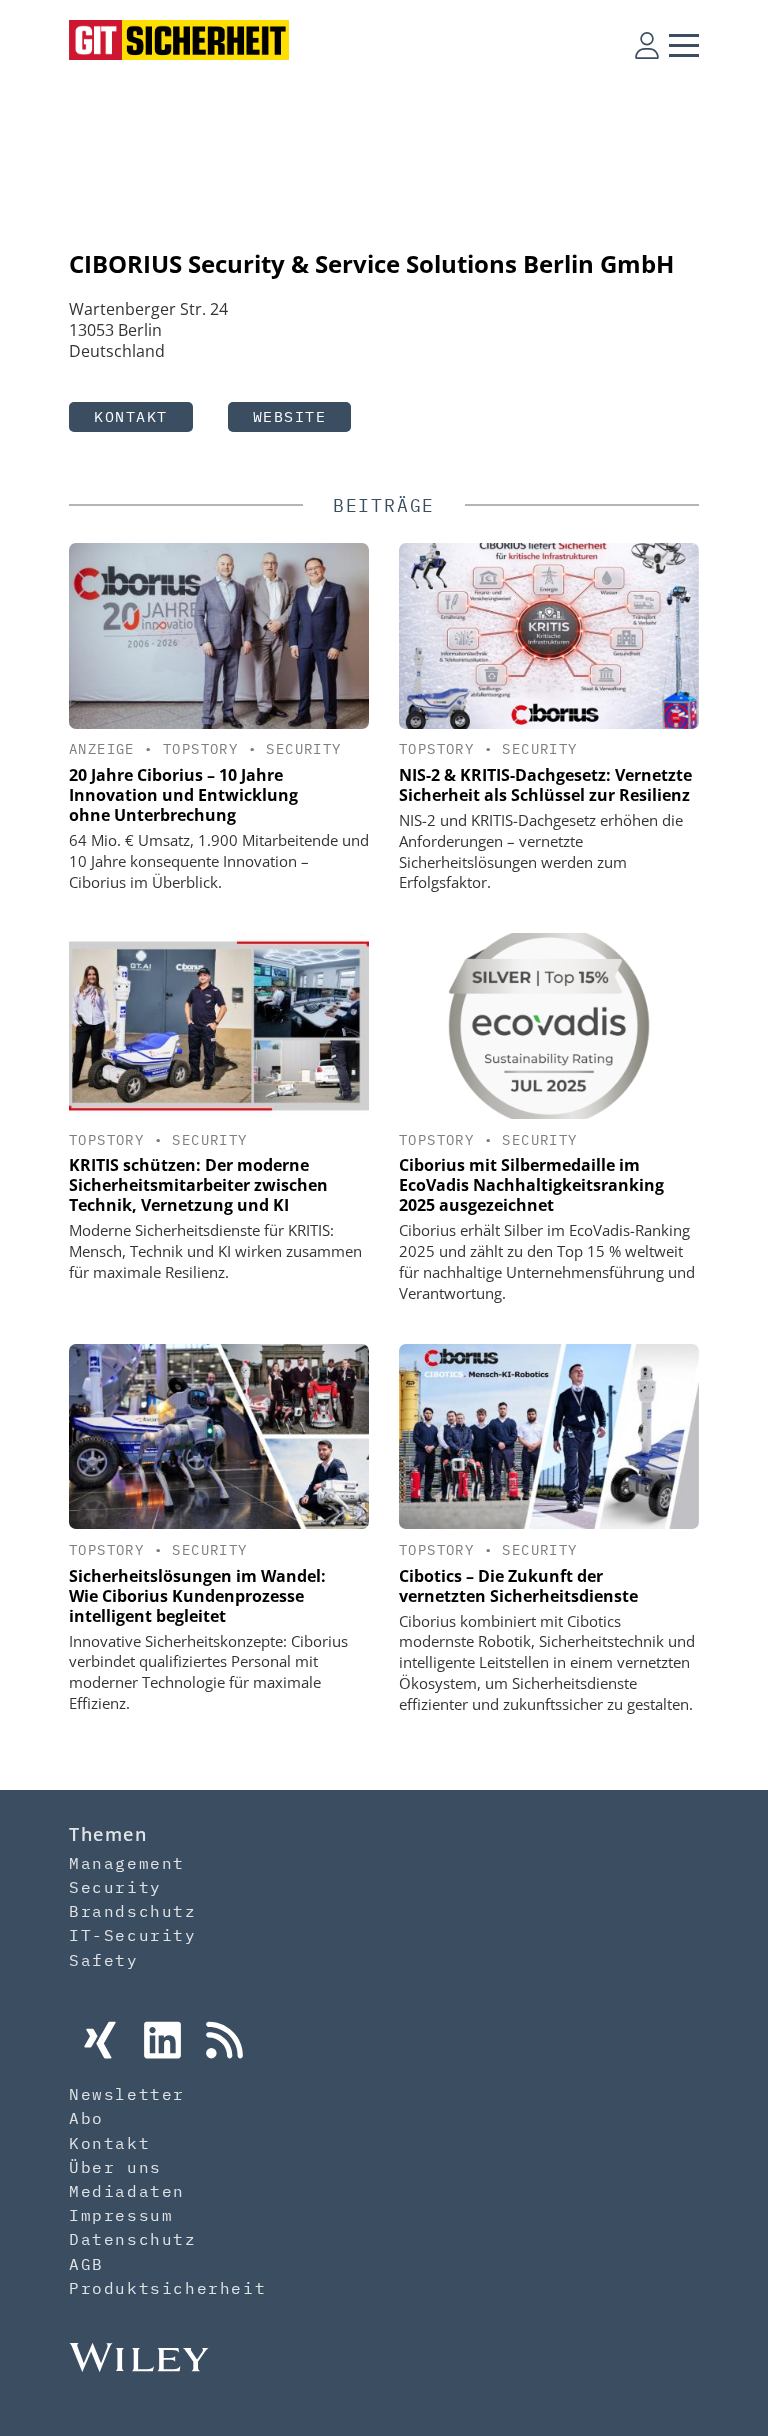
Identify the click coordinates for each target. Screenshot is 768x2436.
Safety (104, 1960)
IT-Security (133, 1935)
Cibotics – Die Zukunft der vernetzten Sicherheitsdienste (518, 1586)
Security (303, 749)
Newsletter (127, 2094)
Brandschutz (133, 1911)
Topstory (200, 749)
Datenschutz (133, 2239)
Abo (86, 2118)
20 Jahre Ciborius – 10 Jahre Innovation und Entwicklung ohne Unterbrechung (183, 795)
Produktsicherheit (167, 2288)
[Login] (647, 45)
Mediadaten (127, 2191)
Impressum (121, 2215)
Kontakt (131, 416)
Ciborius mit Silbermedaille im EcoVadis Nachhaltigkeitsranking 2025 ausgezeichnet (531, 1185)
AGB (86, 2264)
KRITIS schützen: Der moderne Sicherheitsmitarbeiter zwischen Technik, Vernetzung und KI (198, 1185)
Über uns (115, 2167)
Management (127, 1863)
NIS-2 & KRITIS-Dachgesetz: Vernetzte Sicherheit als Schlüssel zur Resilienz (545, 785)
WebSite (290, 416)
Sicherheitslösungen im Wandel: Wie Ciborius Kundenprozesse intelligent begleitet (197, 1596)
